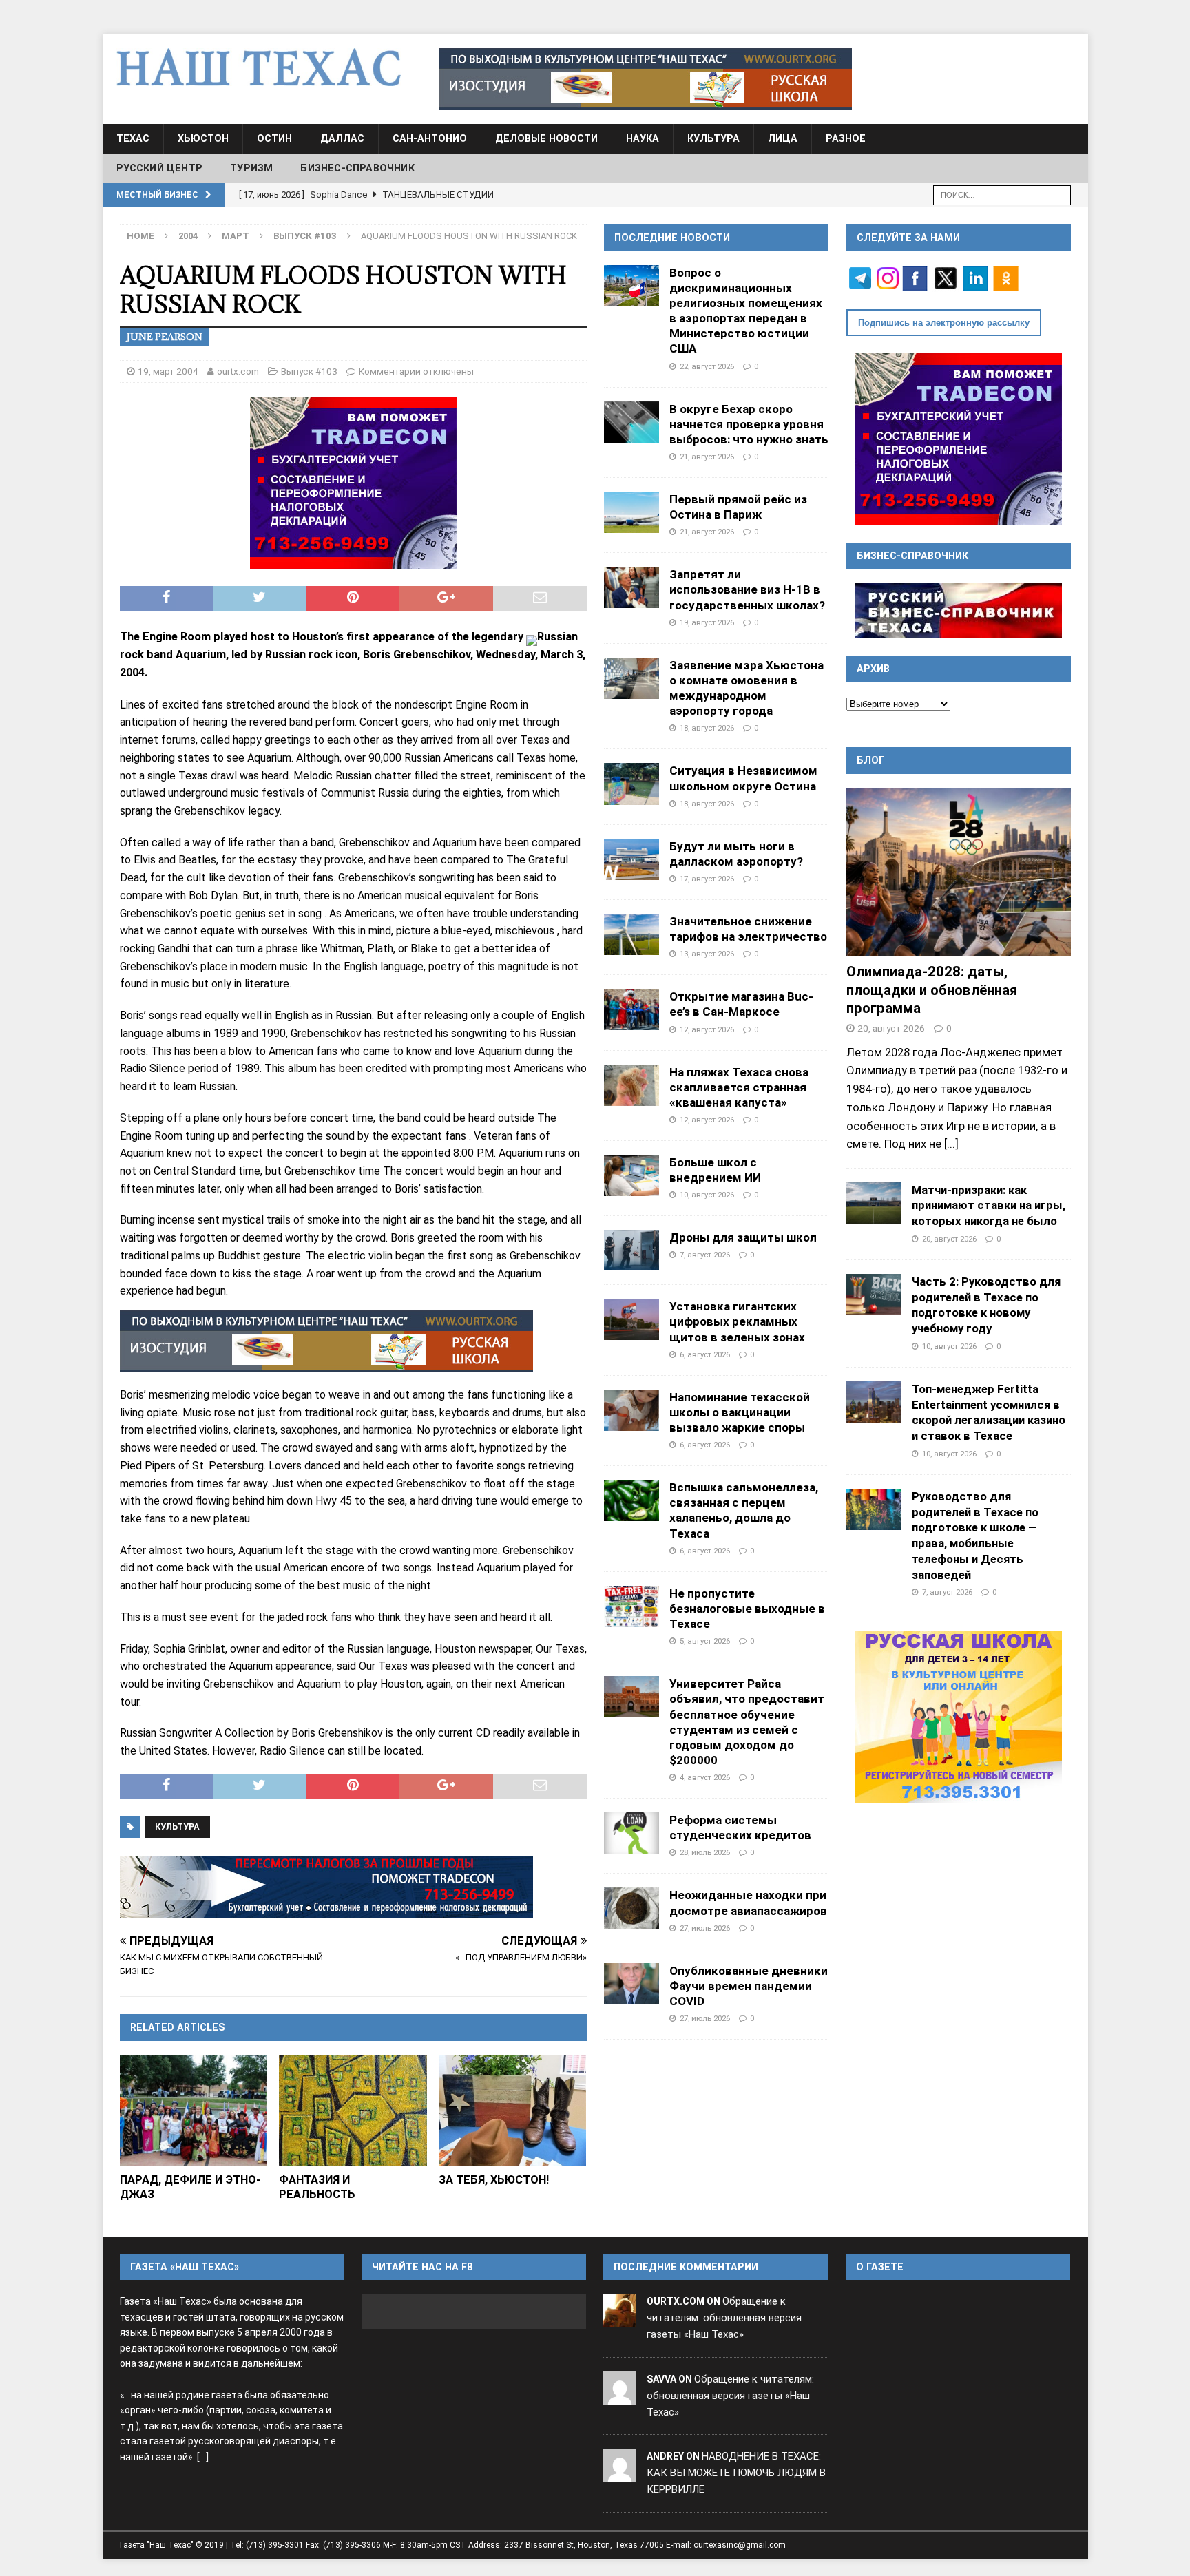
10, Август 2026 (707, 1195)
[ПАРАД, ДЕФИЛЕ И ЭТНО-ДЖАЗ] (194, 2110)
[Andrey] (620, 2473)
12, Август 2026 (707, 1029)
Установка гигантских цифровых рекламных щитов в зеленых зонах (737, 1321)
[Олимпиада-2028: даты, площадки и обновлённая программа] (959, 872)
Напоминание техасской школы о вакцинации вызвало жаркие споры (740, 1412)
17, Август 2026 (707, 879)
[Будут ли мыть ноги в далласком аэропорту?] (631, 859)
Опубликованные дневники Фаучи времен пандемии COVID (749, 1986)
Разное (846, 138)
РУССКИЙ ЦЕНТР (160, 168)
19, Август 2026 (707, 622)
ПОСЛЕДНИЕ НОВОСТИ (672, 238)
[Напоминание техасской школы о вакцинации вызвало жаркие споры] (631, 1410)
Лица (783, 138)
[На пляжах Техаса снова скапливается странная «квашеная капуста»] (631, 1085)
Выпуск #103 (309, 371)
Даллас (342, 138)
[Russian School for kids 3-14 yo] (959, 1717)
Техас (133, 138)
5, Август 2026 (705, 1641)
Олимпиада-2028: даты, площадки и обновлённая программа (932, 990)
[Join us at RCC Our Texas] (645, 79)
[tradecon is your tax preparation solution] (326, 1887)
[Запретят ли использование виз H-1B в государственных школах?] (631, 587)
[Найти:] (1002, 194)
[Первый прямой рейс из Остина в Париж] (631, 512)
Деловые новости (546, 138)
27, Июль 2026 (705, 1928)
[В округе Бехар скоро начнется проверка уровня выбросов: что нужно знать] (631, 422)
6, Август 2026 (705, 1354)
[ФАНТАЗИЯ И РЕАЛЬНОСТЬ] (353, 2110)
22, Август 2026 (707, 366)
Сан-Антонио (430, 138)
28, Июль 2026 (705, 1852)
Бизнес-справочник (357, 168)
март (236, 236)
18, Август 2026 (707, 728)
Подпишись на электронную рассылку (944, 323)
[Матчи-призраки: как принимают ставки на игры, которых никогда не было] (874, 1203)
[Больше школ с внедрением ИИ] (631, 1175)
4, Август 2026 (705, 1777)
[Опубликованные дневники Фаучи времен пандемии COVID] (631, 1984)
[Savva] (620, 2396)
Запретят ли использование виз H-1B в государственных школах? (747, 589)
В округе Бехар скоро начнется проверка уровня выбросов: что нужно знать (749, 424)
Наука (643, 138)
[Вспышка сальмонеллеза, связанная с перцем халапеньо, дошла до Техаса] (631, 1500)
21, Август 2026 (707, 457)
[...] (951, 1144)
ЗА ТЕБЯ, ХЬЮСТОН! (494, 2180)
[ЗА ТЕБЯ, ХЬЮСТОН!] (513, 2110)
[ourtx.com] (620, 2318)
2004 (188, 236)
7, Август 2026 (705, 1255)
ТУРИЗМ (251, 168)
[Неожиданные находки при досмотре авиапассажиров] (631, 1908)
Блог (871, 760)
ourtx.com (238, 371)
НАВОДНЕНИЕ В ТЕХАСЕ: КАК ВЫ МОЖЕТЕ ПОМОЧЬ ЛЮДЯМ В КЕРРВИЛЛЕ (736, 2473)
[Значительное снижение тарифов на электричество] (631, 934)
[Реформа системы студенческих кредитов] (631, 1833)
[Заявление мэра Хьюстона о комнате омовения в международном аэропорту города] (631, 678)
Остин (274, 138)
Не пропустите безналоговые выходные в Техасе (747, 1609)
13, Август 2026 (707, 954)
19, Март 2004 (168, 371)
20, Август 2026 (891, 1028)
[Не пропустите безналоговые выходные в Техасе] (631, 1606)
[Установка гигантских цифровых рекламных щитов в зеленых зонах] (631, 1319)
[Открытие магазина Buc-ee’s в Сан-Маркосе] (631, 1009)
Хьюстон (203, 138)
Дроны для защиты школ (743, 1237)
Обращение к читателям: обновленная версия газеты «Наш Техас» (724, 2318)
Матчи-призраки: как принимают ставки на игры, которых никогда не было (989, 1206)
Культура (713, 138)
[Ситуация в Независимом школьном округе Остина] (631, 784)
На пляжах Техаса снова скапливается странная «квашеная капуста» (739, 1087)
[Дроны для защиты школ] (631, 1250)
